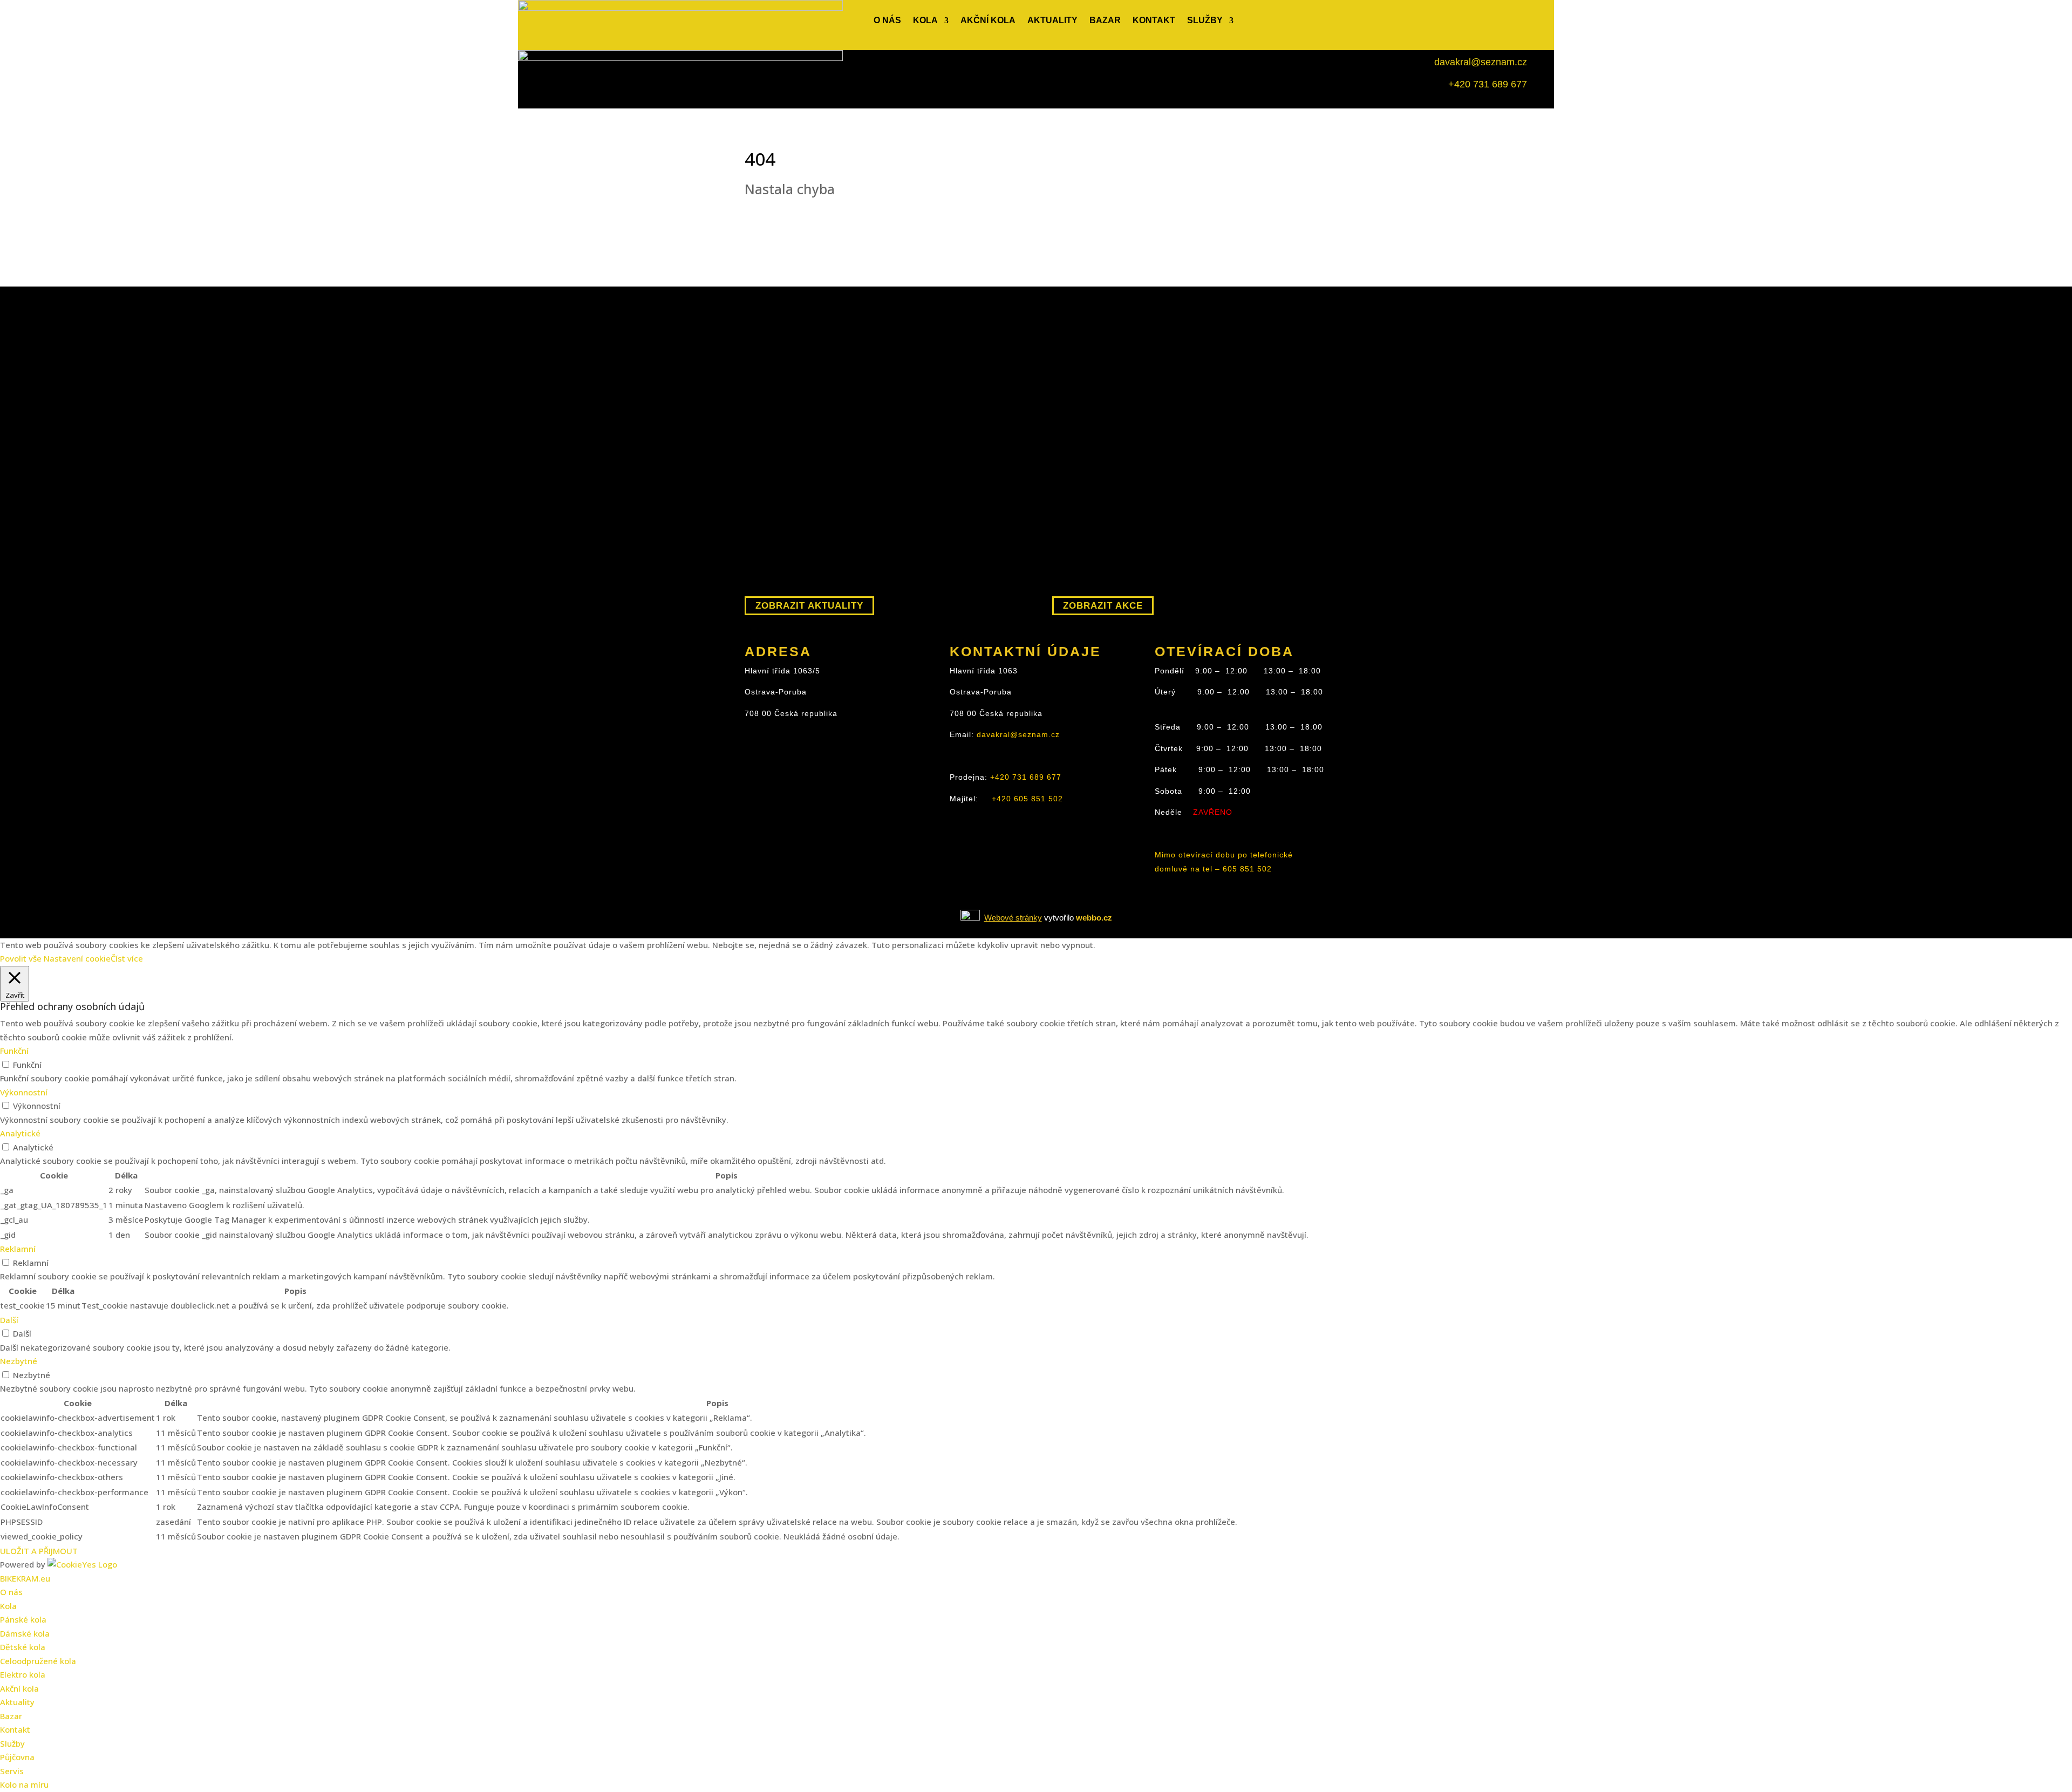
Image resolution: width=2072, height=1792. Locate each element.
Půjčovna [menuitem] (17, 1757)
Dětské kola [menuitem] (23, 1647)
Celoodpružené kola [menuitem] (38, 1661)
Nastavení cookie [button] (77, 958)
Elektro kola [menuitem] (23, 1674)
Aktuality (1052, 21)
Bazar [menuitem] (11, 1716)
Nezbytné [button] (19, 1361)
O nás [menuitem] (11, 1592)
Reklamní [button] (18, 1249)
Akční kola (988, 21)
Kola (925, 21)
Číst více (127, 958)
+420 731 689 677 (1488, 84)
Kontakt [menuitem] (15, 1729)
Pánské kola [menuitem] (23, 1619)
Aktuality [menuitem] (17, 1702)
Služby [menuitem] (12, 1743)
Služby (1205, 21)
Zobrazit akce (1103, 606)
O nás (887, 21)
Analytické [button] (20, 1133)
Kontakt (1154, 21)
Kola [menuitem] (8, 1606)
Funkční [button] (14, 1051)
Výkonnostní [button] (24, 1092)
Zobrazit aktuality (809, 606)
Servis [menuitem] (12, 1771)
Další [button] (9, 1320)
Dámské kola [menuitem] (25, 1633)
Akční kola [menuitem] (19, 1688)
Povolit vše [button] (21, 958)
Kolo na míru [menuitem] (24, 1784)
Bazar (1105, 21)
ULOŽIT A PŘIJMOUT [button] (39, 1551)
